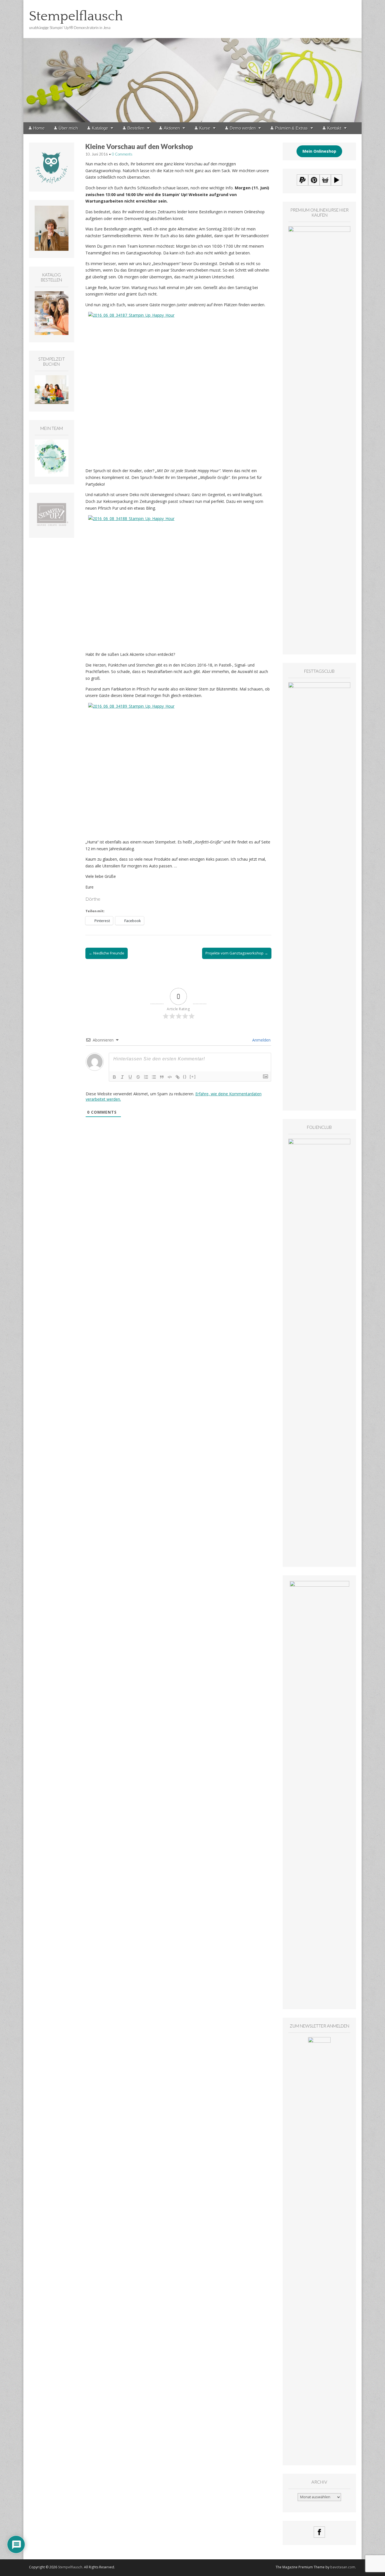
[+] (193, 1077)
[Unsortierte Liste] (154, 1077)
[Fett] (114, 1077)
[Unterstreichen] (130, 1077)
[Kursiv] (122, 1077)
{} (185, 1077)
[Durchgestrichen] (138, 1077)
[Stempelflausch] (193, 61)
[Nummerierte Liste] (146, 1077)
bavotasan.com (343, 2567)
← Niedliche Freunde (107, 953)
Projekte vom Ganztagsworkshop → (237, 953)
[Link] (178, 1077)
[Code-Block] (170, 1077)
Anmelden (261, 1040)
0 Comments (122, 154)
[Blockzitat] (162, 1077)
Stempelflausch (76, 16)
